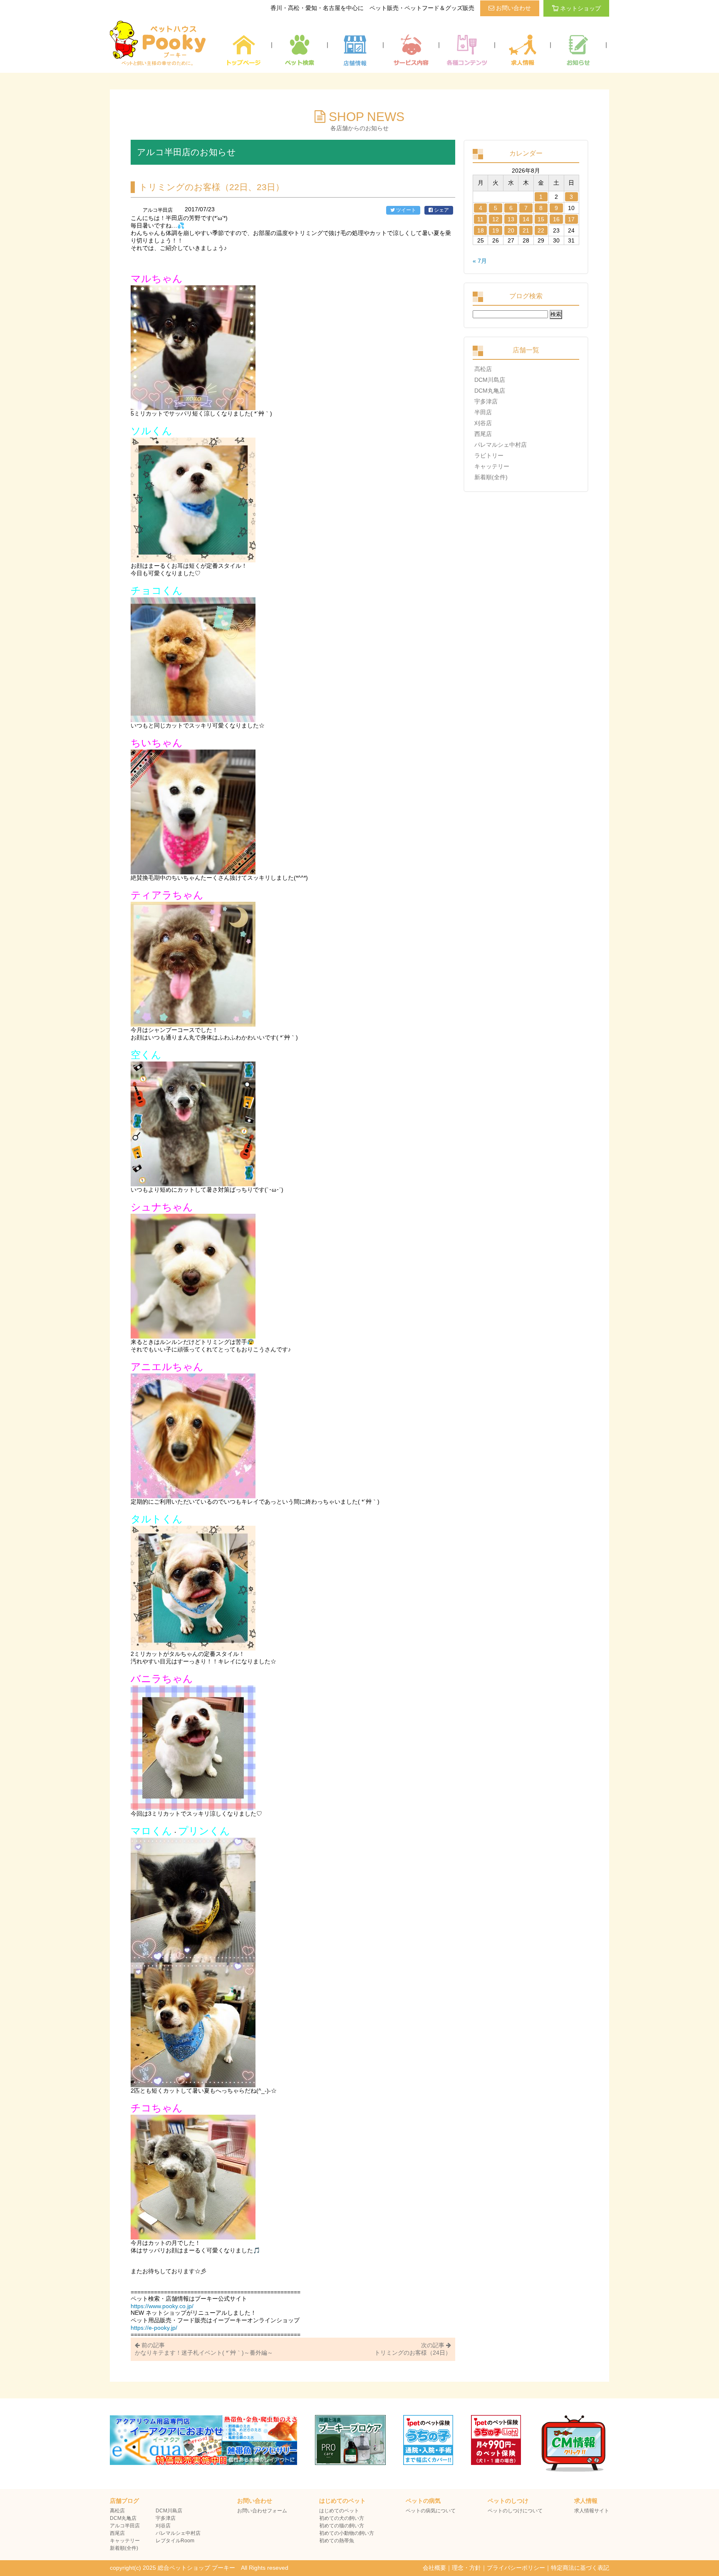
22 (541, 230)
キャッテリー (492, 466)
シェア (441, 210)
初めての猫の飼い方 (342, 2526)
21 (526, 230)
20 (511, 230)
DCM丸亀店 (490, 391)
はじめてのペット (339, 2511)
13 (511, 219)
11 (480, 219)
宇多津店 (486, 401)
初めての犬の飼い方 (342, 2518)
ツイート (405, 210)
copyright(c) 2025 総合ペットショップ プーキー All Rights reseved (199, 2568)
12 (496, 219)
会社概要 (434, 2568)
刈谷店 (483, 423)
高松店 (483, 369)
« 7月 (480, 261)
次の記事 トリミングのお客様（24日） (413, 2349)
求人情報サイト (592, 2511)
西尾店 (483, 434)
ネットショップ (580, 8)
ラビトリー (489, 455)
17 (571, 219)
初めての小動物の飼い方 (347, 2533)
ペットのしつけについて (515, 2511)
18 (481, 230)
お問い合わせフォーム (262, 2511)
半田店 (483, 412)
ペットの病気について (431, 2511)
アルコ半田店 (125, 2526)
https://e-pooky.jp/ (154, 2328)
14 (526, 219)
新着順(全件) (491, 477)
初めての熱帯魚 (337, 2541)
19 (496, 230)
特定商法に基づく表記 (580, 2568)
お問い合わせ (513, 8)
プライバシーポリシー (516, 2568)
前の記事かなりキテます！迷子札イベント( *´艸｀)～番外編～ (204, 2349)
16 (556, 219)
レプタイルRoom (175, 2541)
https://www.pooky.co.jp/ (162, 2306)
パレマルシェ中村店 (501, 445)
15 (541, 219)
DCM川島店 (490, 380)
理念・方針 (466, 2568)
